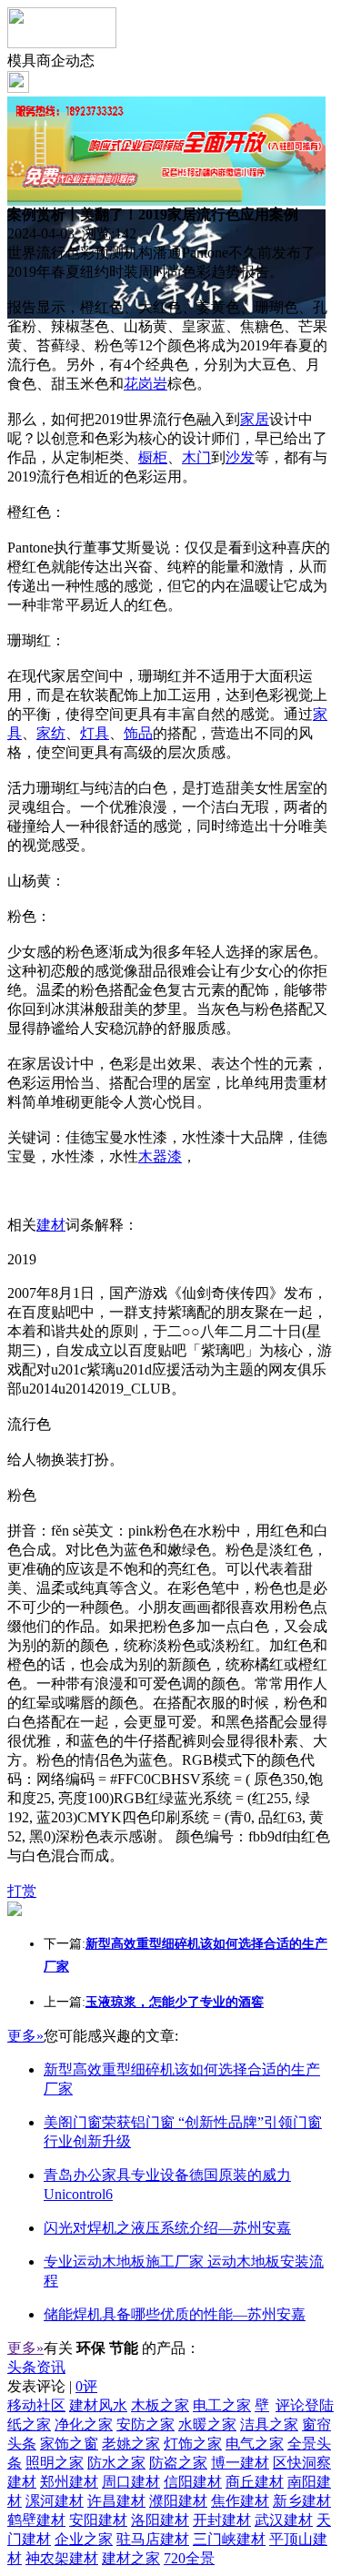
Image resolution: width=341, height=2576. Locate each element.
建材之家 (131, 2558)
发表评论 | (52, 2386)
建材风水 (98, 2405)
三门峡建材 (229, 2539)
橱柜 (153, 457)
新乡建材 (302, 2501)
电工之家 (222, 2405)
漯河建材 (55, 2501)
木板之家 (160, 2405)
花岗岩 (145, 384)
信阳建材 (193, 2482)
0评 (86, 2386)
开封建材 (222, 2520)
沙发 (240, 457)
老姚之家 (131, 2444)
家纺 (51, 733)
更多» (25, 2036)
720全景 (189, 2558)
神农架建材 (62, 2558)
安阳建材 (98, 2520)
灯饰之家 (193, 2444)
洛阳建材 (160, 2520)
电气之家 (255, 2444)
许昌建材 (116, 2501)
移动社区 (36, 2405)
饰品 (138, 733)
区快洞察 (302, 2463)
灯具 (95, 733)
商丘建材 (255, 2482)
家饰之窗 (69, 2444)
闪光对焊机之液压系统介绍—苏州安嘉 (167, 2228)
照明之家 (55, 2463)
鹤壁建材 (36, 2520)
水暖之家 (207, 2424)
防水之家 (116, 2463)
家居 (255, 419)
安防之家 (145, 2424)
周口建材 (131, 2482)
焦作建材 (240, 2501)
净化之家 (84, 2424)
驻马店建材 (153, 2539)
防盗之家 (178, 2463)
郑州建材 (69, 2482)
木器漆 (160, 1156)
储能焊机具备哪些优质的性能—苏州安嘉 (175, 2314)
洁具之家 (269, 2424)
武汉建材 (284, 2520)
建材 (51, 1225)
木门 (196, 457)
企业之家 (84, 2539)
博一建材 (240, 2463)
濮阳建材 (178, 2501)
